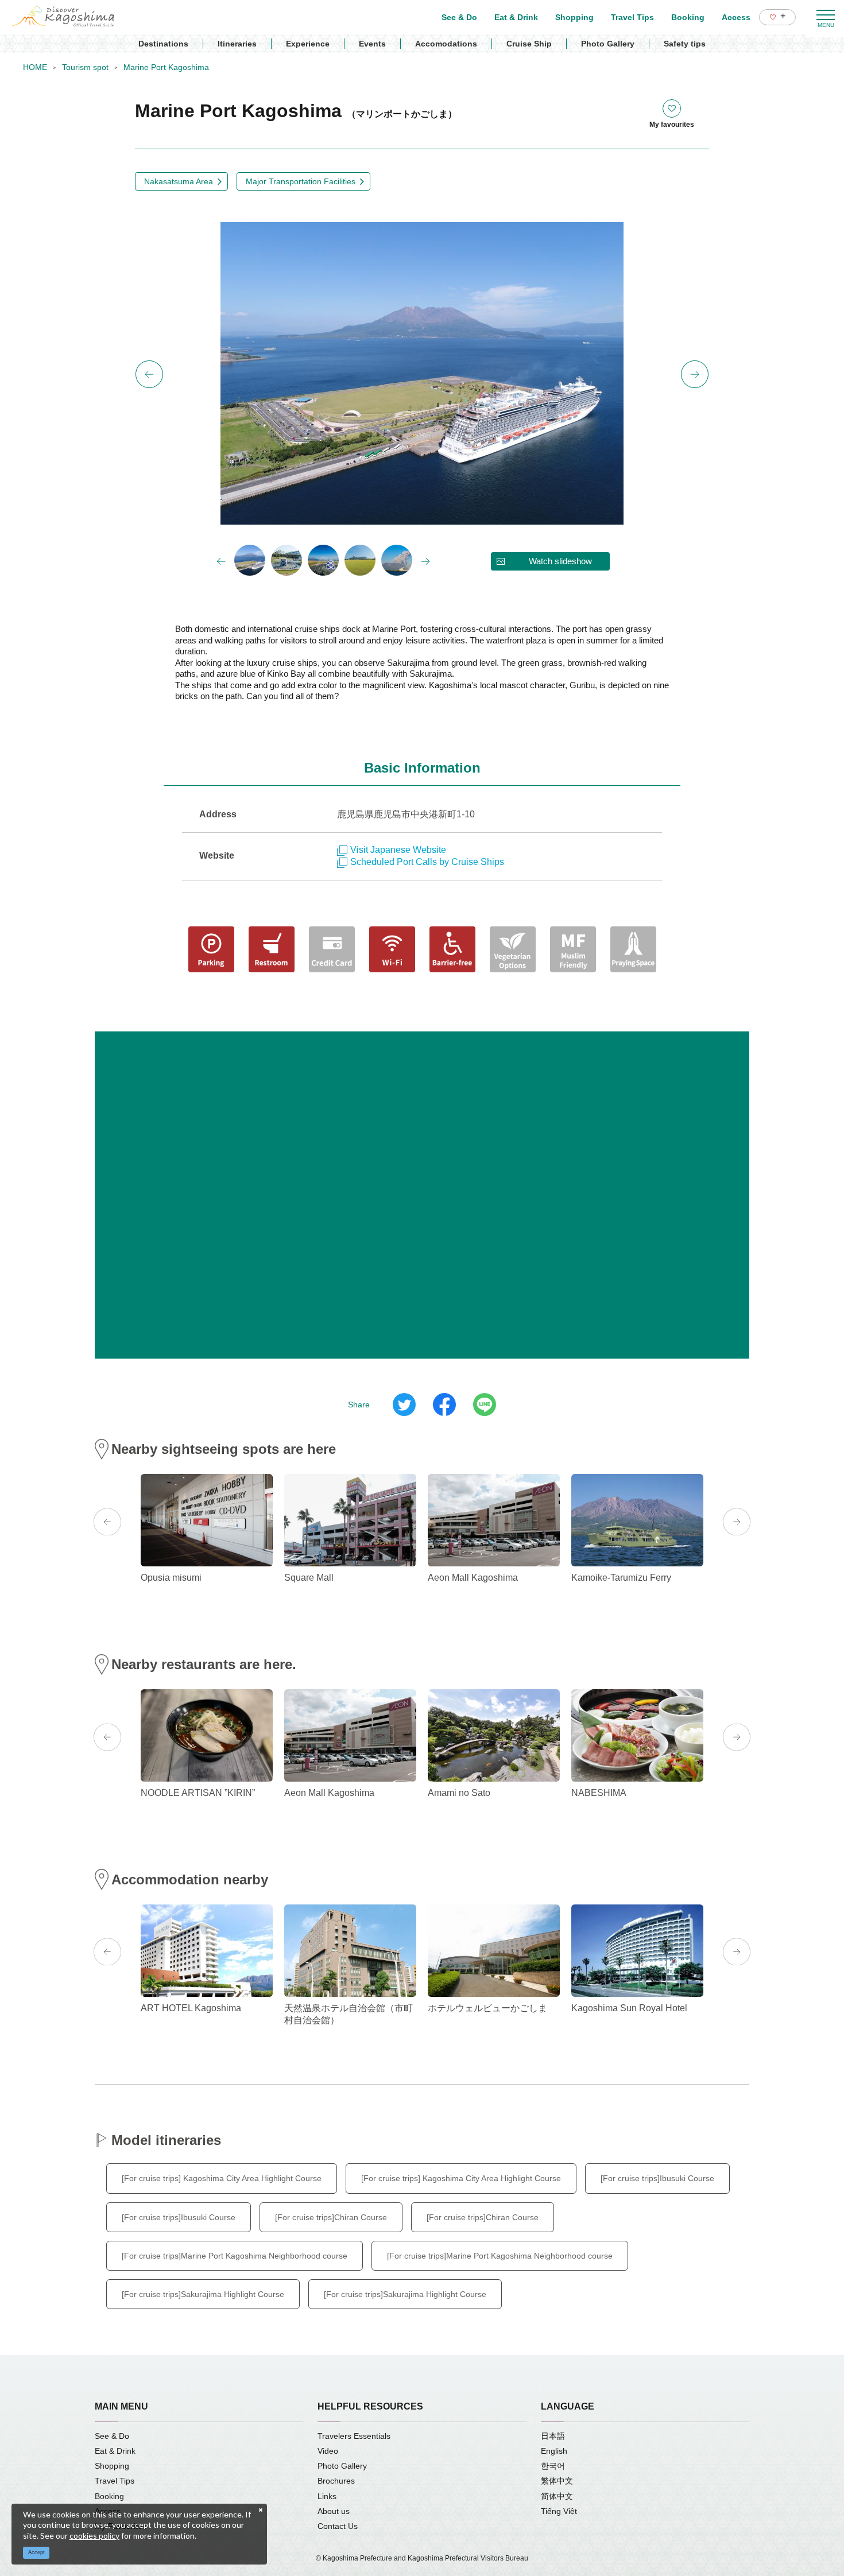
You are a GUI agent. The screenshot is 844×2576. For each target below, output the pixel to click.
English (554, 2451)
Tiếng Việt (559, 2511)
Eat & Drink (115, 2451)
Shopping (112, 2466)
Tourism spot (85, 67)
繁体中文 (557, 2481)
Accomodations (446, 44)
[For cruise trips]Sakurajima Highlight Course (203, 2294)
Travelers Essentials (354, 2436)
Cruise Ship (529, 44)
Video (328, 2451)
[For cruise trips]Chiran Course (331, 2217)
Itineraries (237, 44)
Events (372, 44)
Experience (308, 44)
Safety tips (685, 44)
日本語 (553, 2436)
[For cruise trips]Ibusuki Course (657, 2178)
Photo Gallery (608, 44)
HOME (35, 67)
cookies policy (94, 2536)
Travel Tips (115, 2481)
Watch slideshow (560, 561)
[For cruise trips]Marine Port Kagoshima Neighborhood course (235, 2256)
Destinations (163, 44)
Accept (36, 2552)
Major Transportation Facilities (301, 181)
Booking (109, 2496)
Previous (149, 374)
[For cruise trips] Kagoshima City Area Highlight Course (222, 2178)
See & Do (112, 2436)
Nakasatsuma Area (179, 181)
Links (327, 2496)
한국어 (553, 2466)
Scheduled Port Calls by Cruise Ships (427, 862)
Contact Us (338, 2526)
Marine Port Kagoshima (166, 67)
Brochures (336, 2481)
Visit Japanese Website (398, 850)
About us (334, 2511)
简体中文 (557, 2496)
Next (695, 374)
